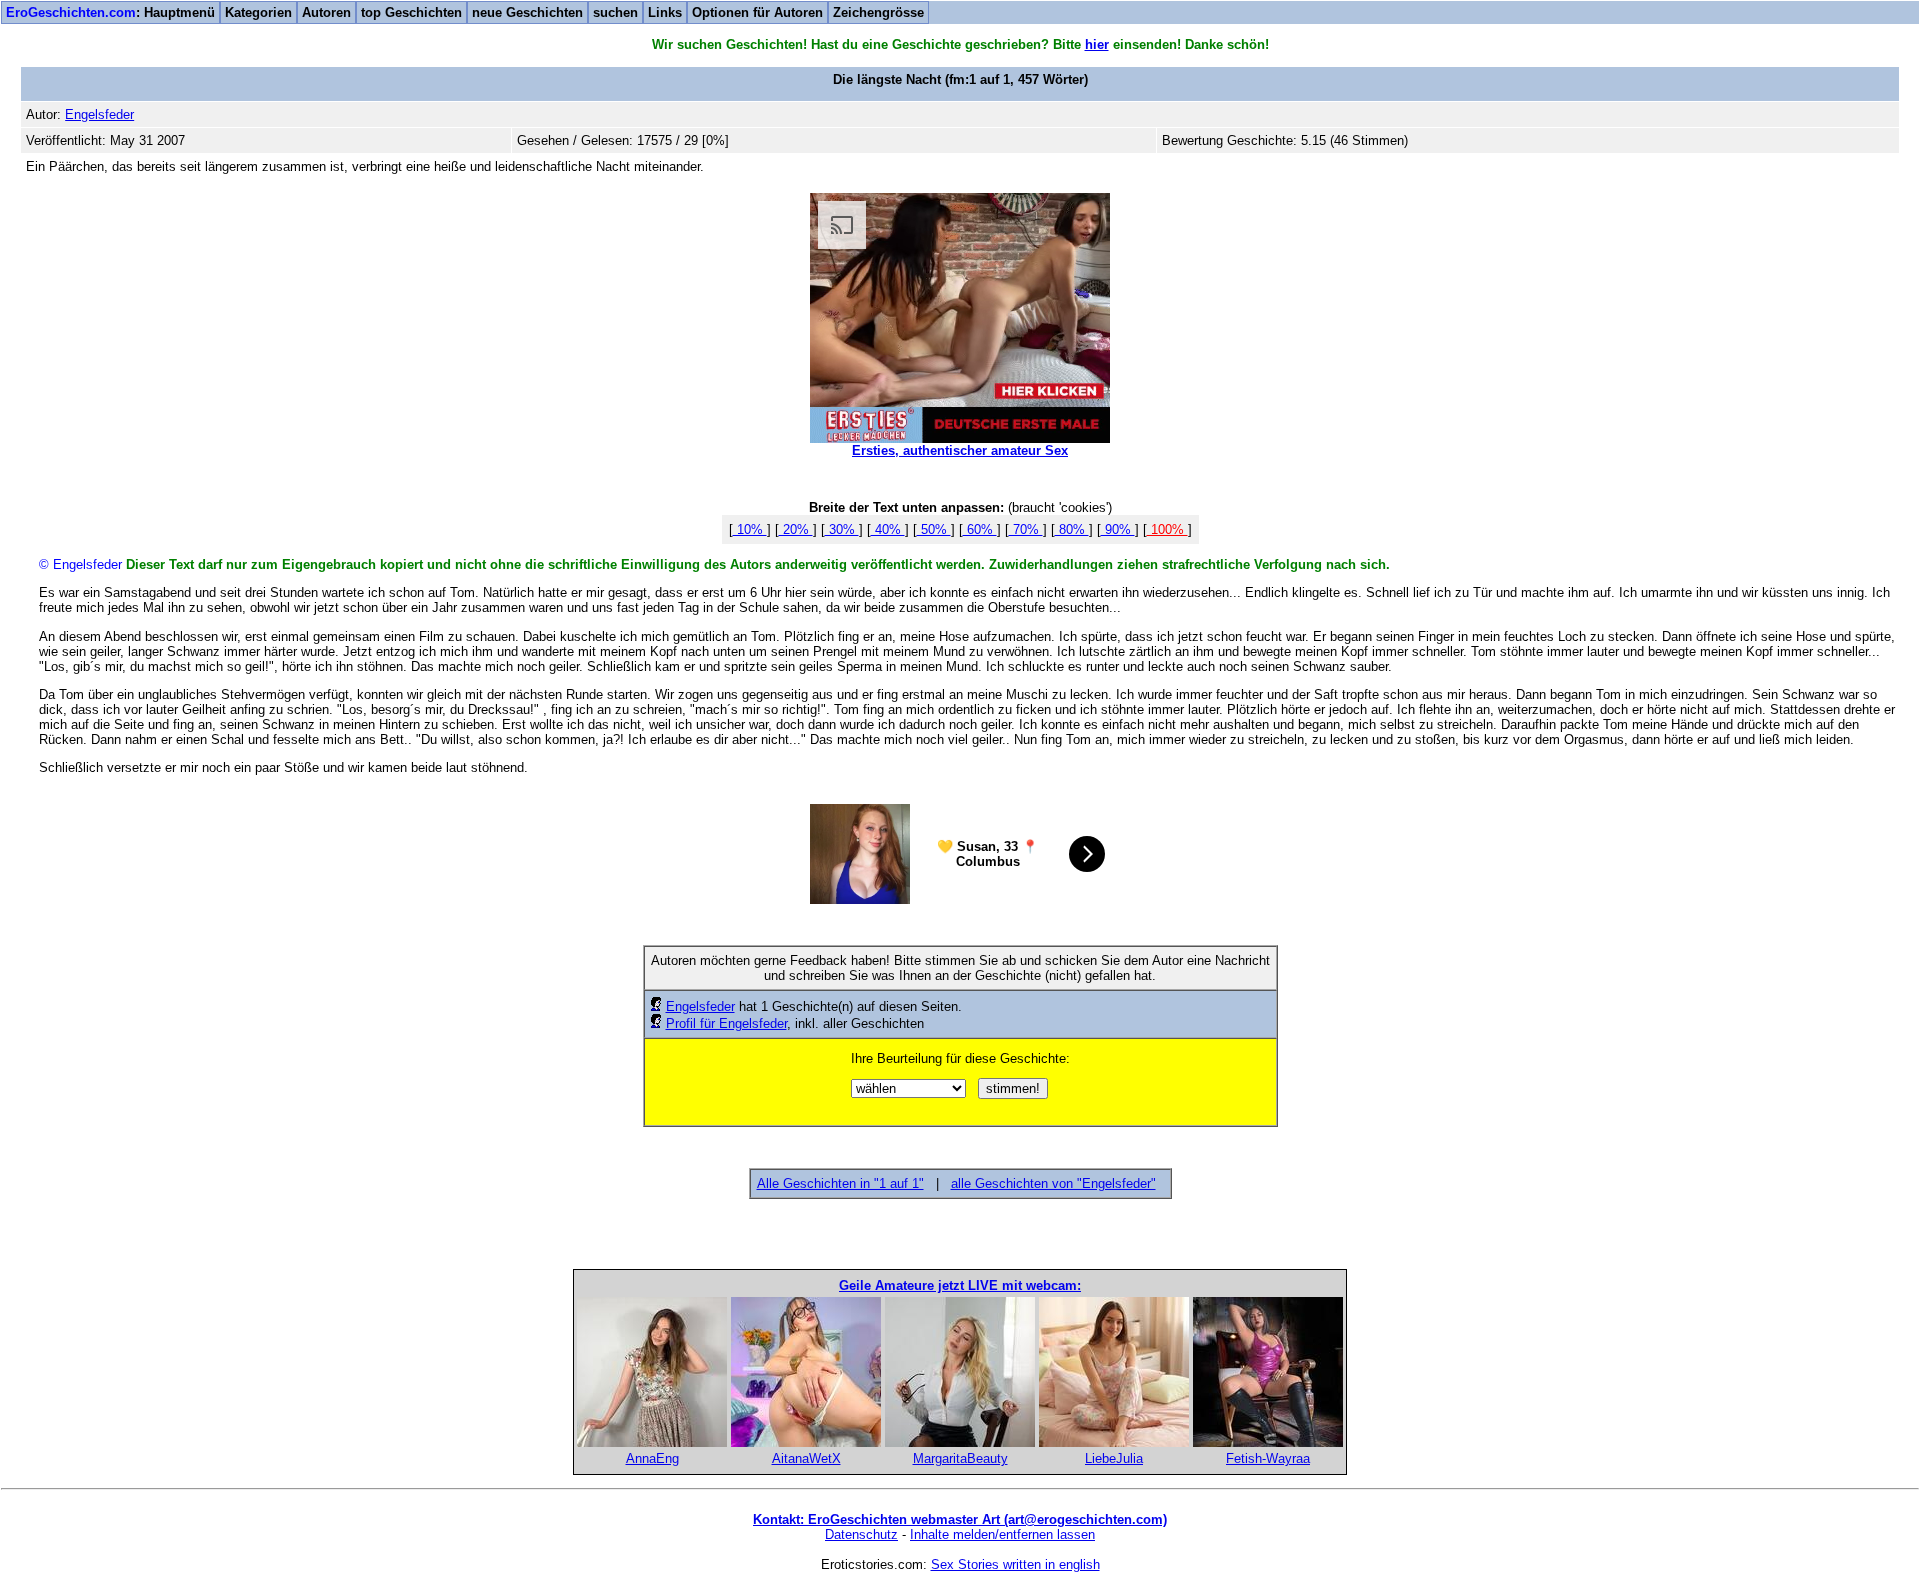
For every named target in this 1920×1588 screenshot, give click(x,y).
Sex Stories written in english (1015, 1564)
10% (750, 529)
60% (980, 529)
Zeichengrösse (878, 12)
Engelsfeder (700, 1006)
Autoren (326, 12)
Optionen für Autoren (757, 12)
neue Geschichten (527, 12)
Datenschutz (861, 1534)
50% (934, 529)
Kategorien (258, 12)
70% (1026, 529)
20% (796, 529)
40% (888, 529)
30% (842, 529)
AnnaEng (652, 1458)
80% (1072, 529)
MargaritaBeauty (960, 1458)
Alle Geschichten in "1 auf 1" (840, 1183)
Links (665, 12)
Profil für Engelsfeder (726, 1023)
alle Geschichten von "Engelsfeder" (1053, 1183)
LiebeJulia (1114, 1458)
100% (1167, 529)
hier (1097, 44)
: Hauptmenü (110, 12)
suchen (615, 12)
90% (1118, 529)
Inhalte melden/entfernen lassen (1002, 1534)
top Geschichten (411, 12)
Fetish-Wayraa (1268, 1458)
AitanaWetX (806, 1458)
